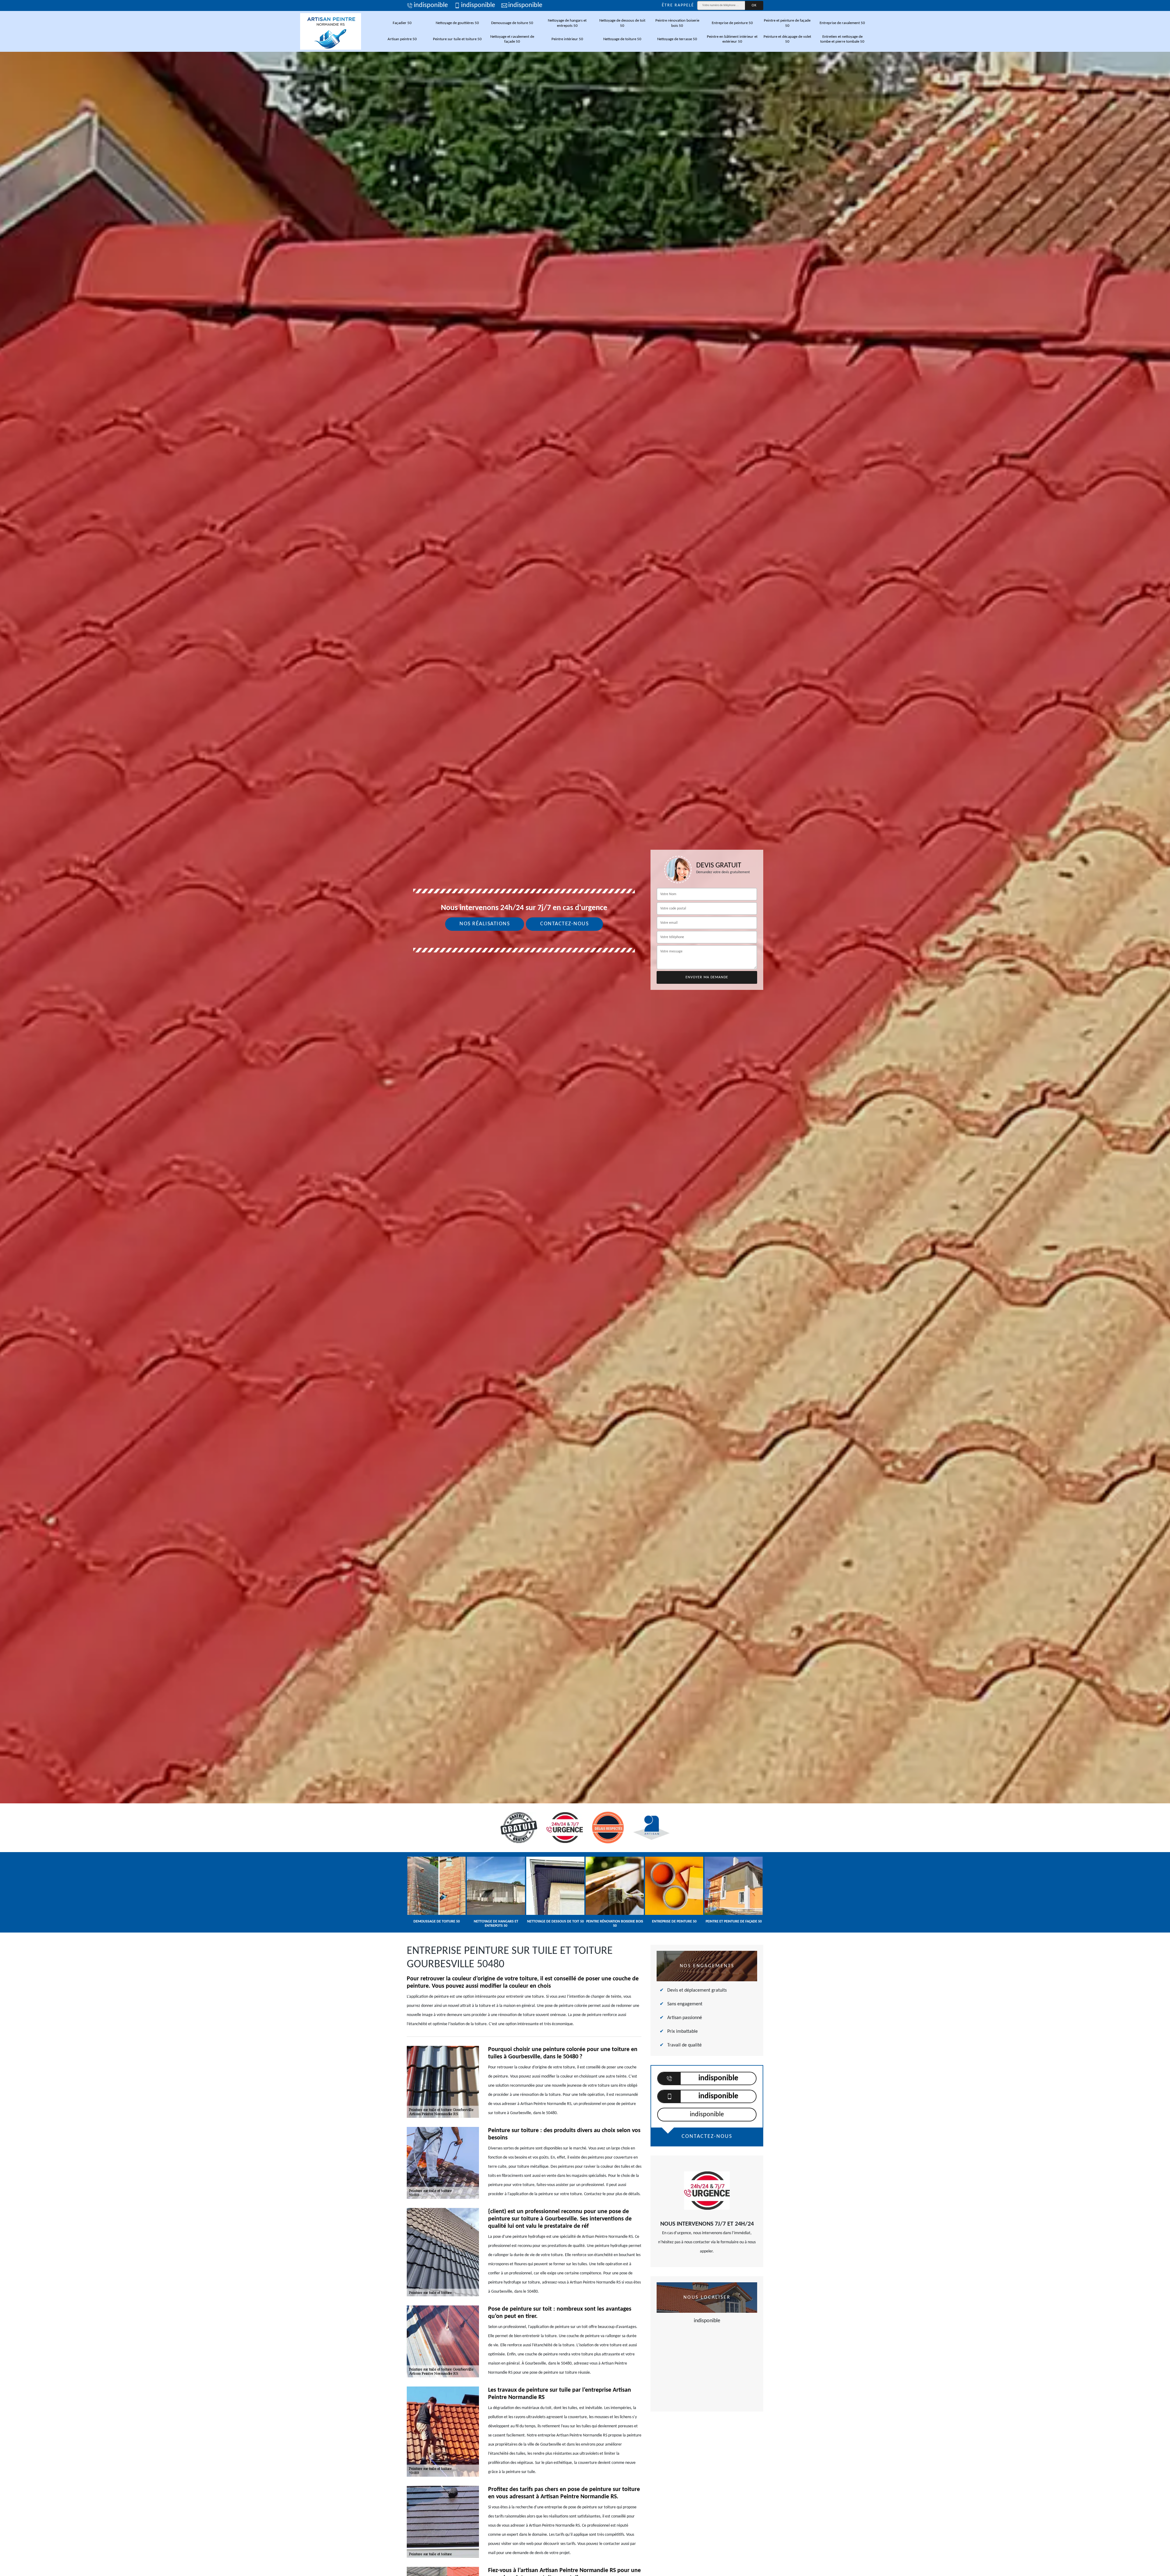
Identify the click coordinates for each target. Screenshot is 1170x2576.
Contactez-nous (564, 924)
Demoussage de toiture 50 (512, 23)
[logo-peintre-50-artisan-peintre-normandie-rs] (331, 31)
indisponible (431, 5)
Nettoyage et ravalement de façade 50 (512, 39)
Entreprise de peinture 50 (732, 23)
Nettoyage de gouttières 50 (457, 23)
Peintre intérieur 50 (567, 39)
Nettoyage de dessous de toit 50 (622, 23)
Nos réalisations (485, 924)
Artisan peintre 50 (402, 39)
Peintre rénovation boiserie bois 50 (677, 23)
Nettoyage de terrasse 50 (677, 39)
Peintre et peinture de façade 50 (787, 23)
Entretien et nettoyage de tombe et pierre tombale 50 (842, 39)
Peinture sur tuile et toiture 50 (457, 39)
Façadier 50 (402, 23)
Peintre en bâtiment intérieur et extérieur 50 (732, 39)
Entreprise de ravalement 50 (842, 23)
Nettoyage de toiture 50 (622, 39)
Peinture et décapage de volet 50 (787, 39)
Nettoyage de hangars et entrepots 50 (567, 23)
